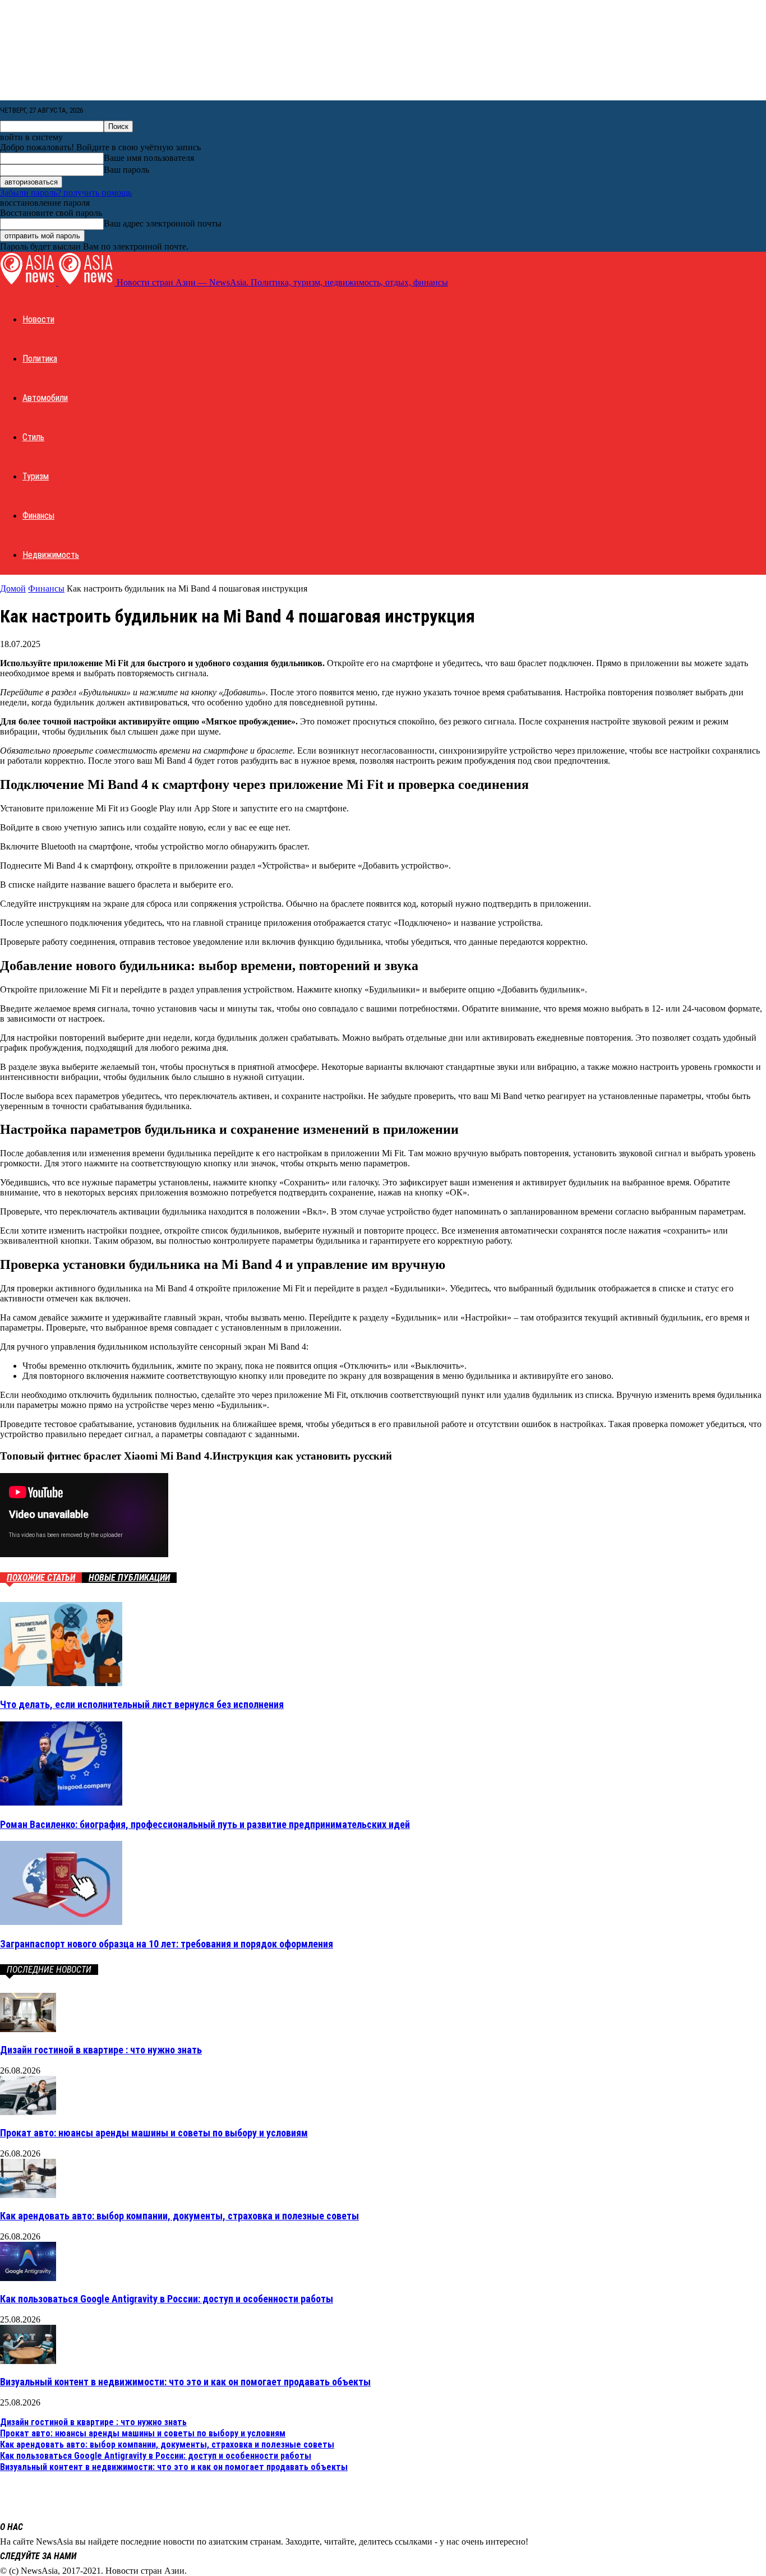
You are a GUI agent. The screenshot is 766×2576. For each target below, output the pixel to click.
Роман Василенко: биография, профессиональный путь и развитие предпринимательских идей (205, 1824)
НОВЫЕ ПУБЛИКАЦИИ (129, 1578)
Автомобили (45, 398)
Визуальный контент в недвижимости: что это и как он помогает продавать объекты (185, 2382)
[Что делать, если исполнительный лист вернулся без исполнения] (61, 1683)
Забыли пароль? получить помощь (66, 193)
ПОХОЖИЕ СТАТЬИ (41, 1578)
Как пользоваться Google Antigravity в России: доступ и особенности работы (167, 2299)
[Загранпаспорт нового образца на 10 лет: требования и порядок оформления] (61, 1922)
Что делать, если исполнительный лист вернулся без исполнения (142, 1704)
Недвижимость (51, 555)
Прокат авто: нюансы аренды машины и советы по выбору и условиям (154, 2133)
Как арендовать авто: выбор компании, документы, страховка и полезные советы (179, 2216)
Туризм (36, 476)
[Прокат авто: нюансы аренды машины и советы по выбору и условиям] (28, 2112)
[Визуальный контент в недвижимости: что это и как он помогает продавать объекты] (28, 2361)
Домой (13, 588)
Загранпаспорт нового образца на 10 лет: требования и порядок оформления (167, 1944)
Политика (40, 359)
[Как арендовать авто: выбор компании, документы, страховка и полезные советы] (28, 2195)
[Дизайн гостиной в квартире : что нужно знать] (28, 2029)
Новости (38, 319)
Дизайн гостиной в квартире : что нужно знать (101, 2050)
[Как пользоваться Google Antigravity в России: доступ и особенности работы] (28, 2278)
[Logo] (29, 282)
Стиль (33, 437)
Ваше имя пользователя (149, 158)
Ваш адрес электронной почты (163, 223)
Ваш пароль (126, 170)
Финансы (38, 516)
